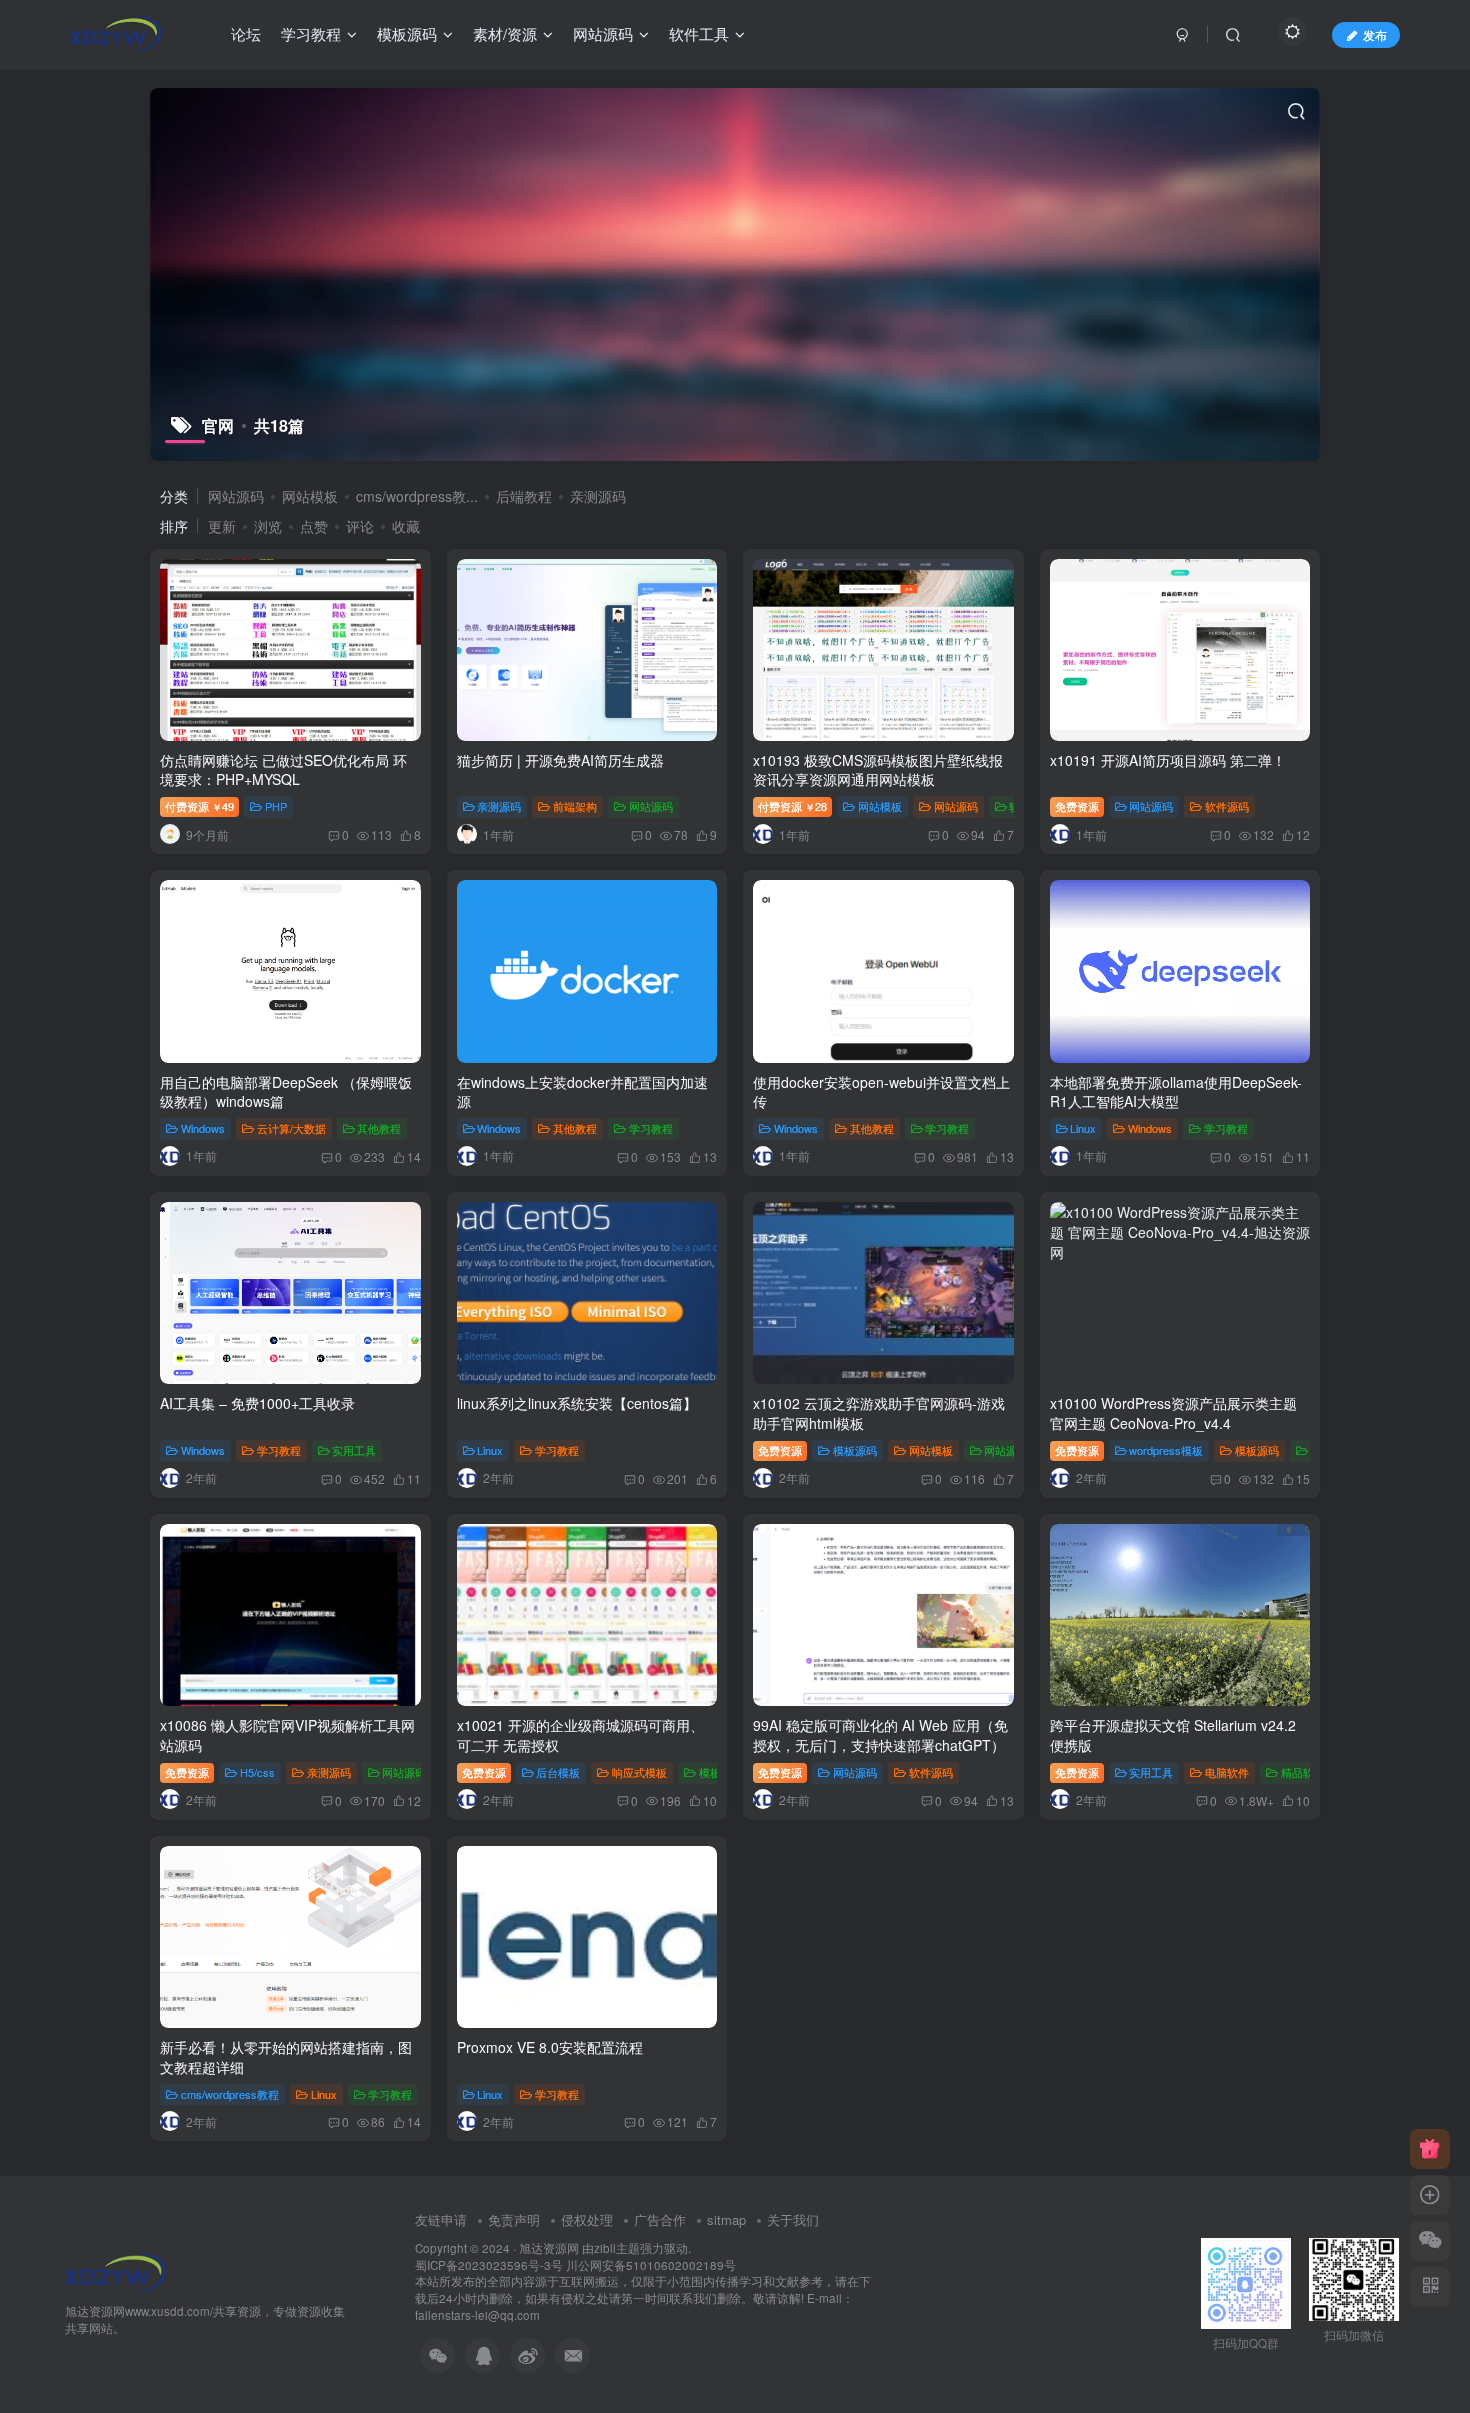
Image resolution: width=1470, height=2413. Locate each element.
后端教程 (524, 496)
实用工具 (354, 1450)
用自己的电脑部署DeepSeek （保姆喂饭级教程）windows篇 (286, 1092)
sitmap (726, 2219)
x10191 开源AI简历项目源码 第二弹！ (1168, 760)
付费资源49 (199, 806)
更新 (222, 526)
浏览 (268, 526)
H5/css (257, 1772)
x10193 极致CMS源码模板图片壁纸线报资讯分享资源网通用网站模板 (878, 770)
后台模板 (558, 1772)
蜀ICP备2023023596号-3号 (490, 2265)
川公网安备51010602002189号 (651, 2265)
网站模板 (310, 496)
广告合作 (660, 2219)
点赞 (314, 526)
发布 (1375, 34)
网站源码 (236, 496)
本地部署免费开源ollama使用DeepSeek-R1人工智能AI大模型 (1176, 1092)
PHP (276, 806)
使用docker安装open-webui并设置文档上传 (881, 1092)
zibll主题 (617, 2248)
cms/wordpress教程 (230, 2094)
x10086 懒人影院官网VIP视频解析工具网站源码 (287, 1735)
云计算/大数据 (291, 1128)
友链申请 (441, 2219)
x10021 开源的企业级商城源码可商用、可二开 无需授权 (580, 1735)
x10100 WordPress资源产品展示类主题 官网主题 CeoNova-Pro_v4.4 (1173, 1413)
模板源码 (855, 1450)
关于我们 (793, 2219)
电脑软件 (1227, 1772)
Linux (1083, 1128)
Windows (203, 1128)
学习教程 (651, 1128)
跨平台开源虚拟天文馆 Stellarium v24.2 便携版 (1173, 1735)
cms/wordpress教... (417, 496)
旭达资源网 (549, 2248)
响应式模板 (639, 1772)
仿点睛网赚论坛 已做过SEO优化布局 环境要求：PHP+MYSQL (283, 770)
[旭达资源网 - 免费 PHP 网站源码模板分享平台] (115, 2271)
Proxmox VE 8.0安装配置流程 (550, 2047)
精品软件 (1303, 1772)
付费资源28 (792, 806)
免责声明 (514, 2219)
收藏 (406, 526)
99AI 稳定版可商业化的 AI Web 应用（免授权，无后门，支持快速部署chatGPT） (880, 1735)
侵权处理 (587, 2219)
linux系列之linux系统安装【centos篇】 (577, 1403)
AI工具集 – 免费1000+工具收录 (257, 1403)
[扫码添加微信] (1430, 2241)
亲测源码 (598, 496)
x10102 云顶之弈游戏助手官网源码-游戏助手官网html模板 (879, 1413)
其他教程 (379, 1128)
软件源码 (1227, 806)
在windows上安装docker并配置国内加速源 (582, 1092)
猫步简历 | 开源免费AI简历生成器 (560, 760)
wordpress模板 (1166, 1450)
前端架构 (575, 806)
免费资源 (1077, 806)
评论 (360, 526)
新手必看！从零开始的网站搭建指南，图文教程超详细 (286, 2057)
